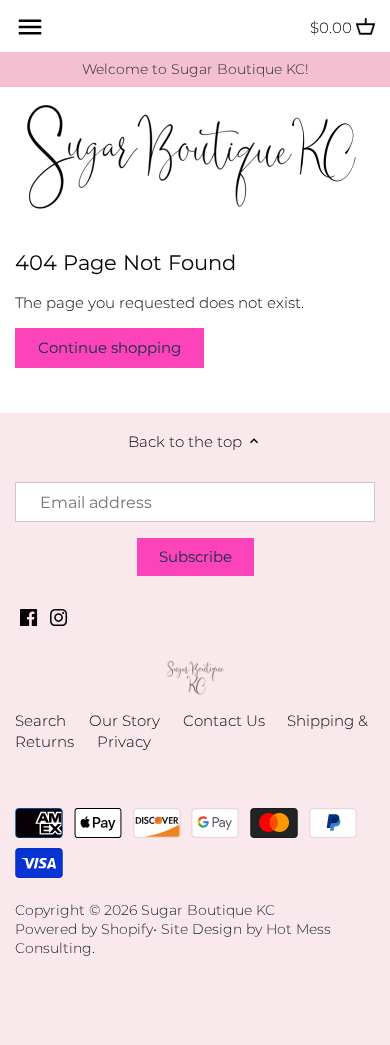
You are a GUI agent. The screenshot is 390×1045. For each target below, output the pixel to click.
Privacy (124, 741)
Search (40, 720)
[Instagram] (58, 615)
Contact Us (224, 720)
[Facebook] (28, 615)
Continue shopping (109, 347)
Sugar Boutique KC (208, 910)
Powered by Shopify (84, 929)
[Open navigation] (30, 27)
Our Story (124, 720)
